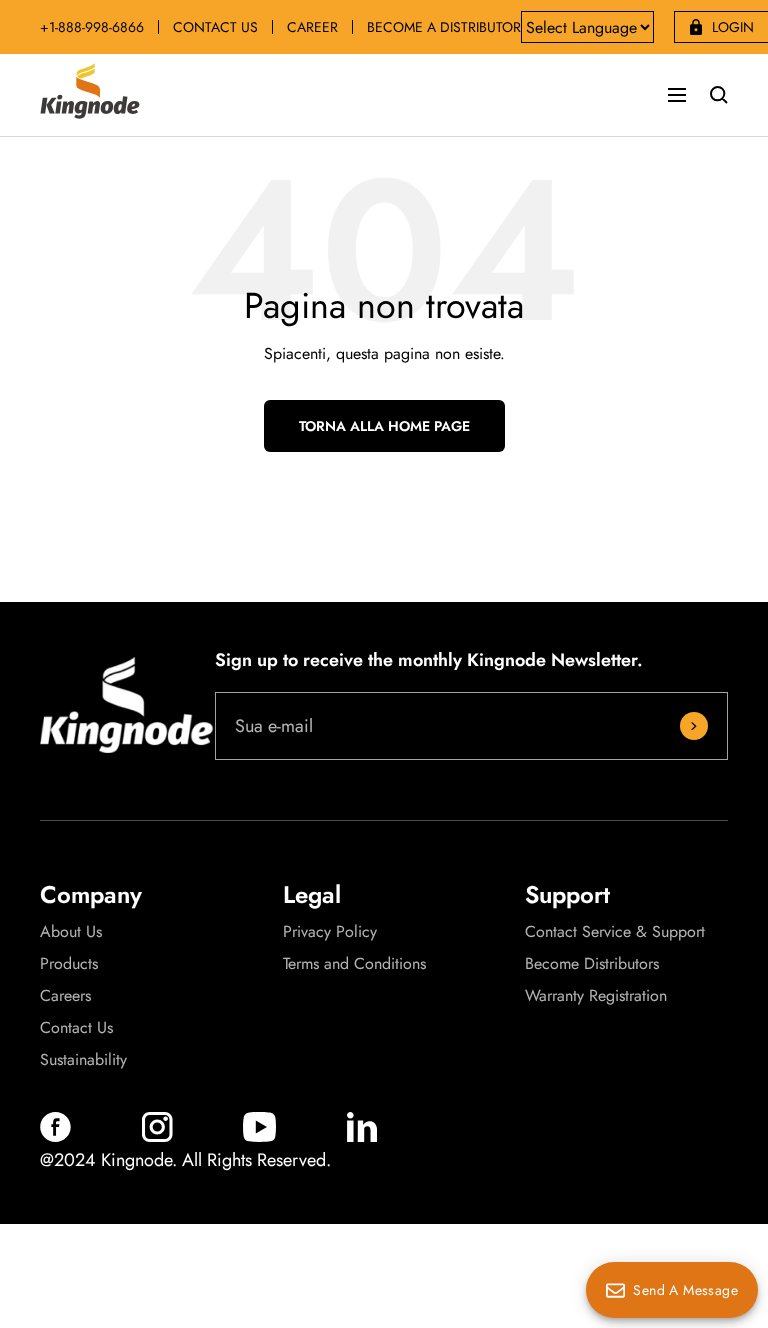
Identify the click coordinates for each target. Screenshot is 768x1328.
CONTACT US (215, 27)
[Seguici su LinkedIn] (362, 1136)
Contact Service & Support (615, 932)
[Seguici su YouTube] (259, 1136)
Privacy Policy (330, 932)
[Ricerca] (719, 95)
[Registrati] (694, 726)
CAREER (312, 27)
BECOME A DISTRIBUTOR (444, 27)
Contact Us (76, 1028)
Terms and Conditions (354, 964)
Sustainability (83, 1060)
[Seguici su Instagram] (157, 1136)
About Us (71, 932)
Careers (65, 996)
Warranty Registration (596, 996)
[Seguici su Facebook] (55, 1136)
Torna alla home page (384, 426)
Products (69, 964)
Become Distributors (592, 964)
